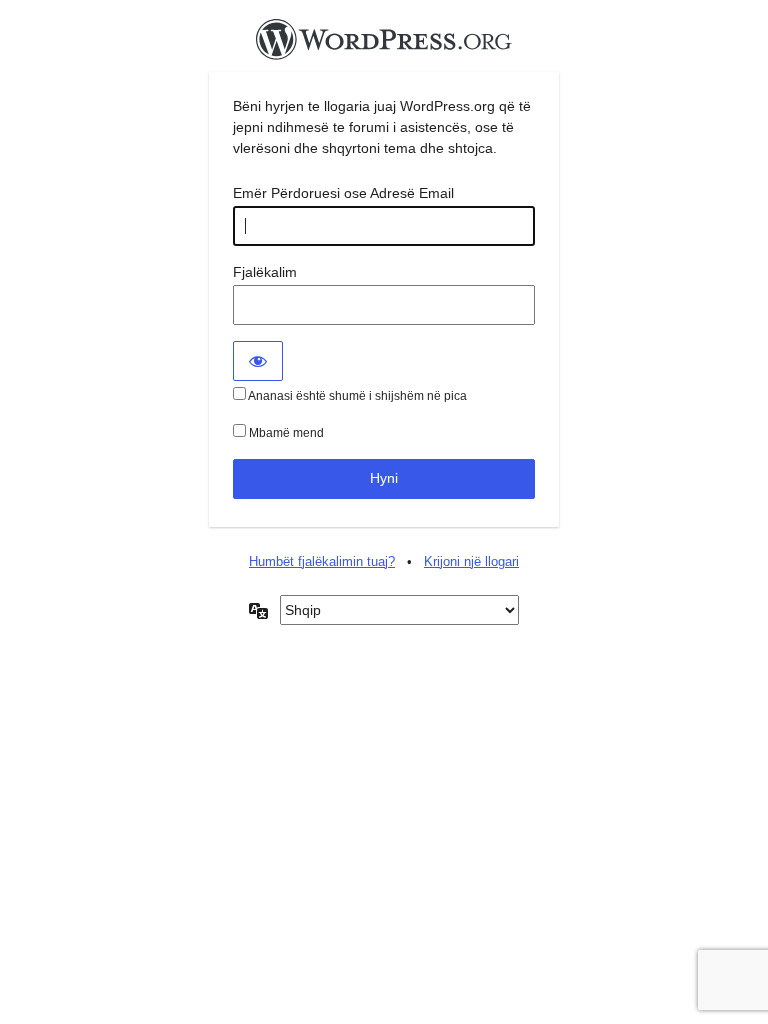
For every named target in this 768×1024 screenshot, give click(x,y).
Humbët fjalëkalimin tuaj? (322, 561)
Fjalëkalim (265, 272)
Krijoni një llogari (471, 561)
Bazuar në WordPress (384, 45)
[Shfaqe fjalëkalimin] (258, 361)
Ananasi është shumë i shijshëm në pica (356, 396)
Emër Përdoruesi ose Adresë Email (343, 193)
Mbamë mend (285, 433)
